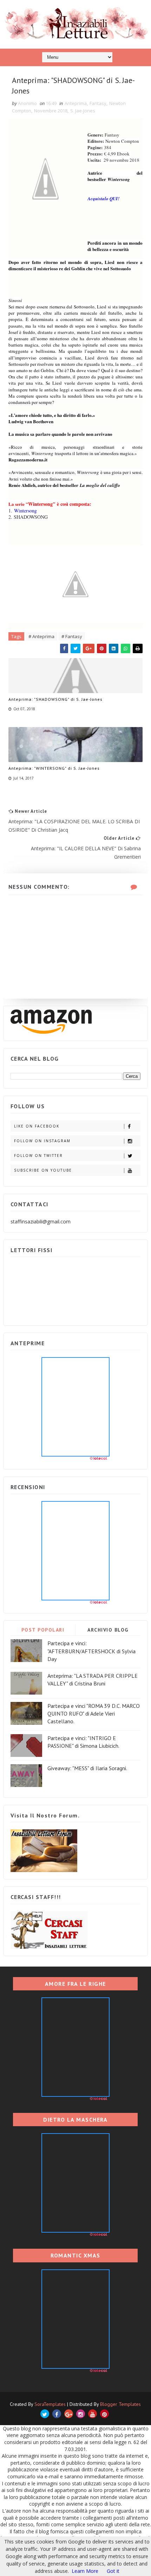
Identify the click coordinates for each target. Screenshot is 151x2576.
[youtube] (93, 2414)
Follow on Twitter (38, 1156)
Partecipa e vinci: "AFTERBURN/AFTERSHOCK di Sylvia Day (91, 1651)
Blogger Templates (120, 2404)
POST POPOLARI (43, 1630)
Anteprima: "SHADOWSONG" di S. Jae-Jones (55, 699)
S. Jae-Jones (83, 111)
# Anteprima (41, 636)
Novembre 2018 (51, 111)
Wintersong (25, 511)
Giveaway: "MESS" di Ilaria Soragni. (87, 1768)
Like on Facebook (37, 1126)
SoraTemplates (50, 2404)
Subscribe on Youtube (43, 1170)
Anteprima (76, 103)
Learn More (85, 2571)
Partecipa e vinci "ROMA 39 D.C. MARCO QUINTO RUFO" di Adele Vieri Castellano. (94, 1714)
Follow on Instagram (42, 1141)
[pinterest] (104, 2414)
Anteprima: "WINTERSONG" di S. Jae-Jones (54, 768)
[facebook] (57, 2414)
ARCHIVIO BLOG (108, 1630)
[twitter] (45, 2414)
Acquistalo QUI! (103, 198)
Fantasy (98, 103)
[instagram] (81, 2414)
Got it (113, 2571)
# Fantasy (72, 636)
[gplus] (69, 2414)
